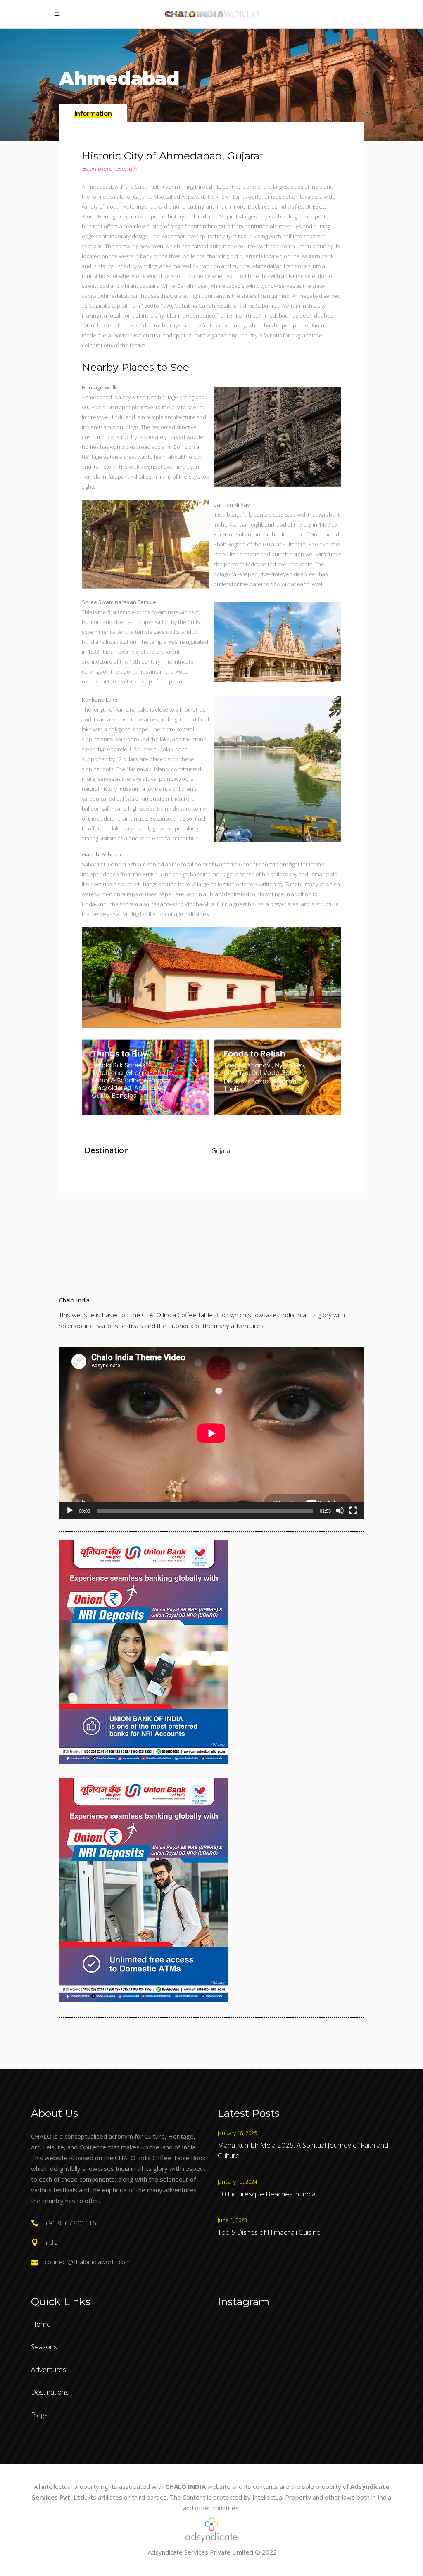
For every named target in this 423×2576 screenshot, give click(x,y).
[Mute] (340, 1511)
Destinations (50, 2392)
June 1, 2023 (232, 2220)
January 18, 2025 (237, 2133)
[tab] (93, 113)
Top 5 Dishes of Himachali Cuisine (269, 2232)
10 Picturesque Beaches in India (267, 2194)
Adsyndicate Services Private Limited (201, 2552)
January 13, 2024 (237, 2182)
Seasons (44, 2347)
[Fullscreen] (353, 1511)
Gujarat (222, 1150)
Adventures (49, 2369)
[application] (211, 1433)
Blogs (39, 2415)
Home (41, 2324)
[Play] (70, 1511)
